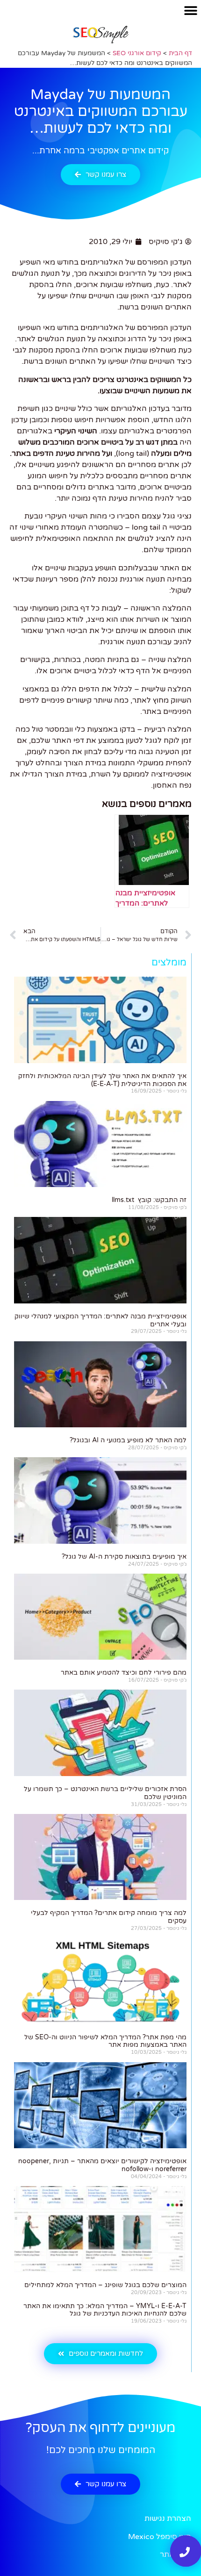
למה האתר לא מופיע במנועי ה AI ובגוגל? (128, 1440)
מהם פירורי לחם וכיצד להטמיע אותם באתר (124, 1673)
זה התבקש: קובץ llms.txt (149, 1200)
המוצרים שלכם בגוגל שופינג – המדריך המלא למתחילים (105, 2285)
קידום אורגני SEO (137, 53)
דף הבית (180, 53)
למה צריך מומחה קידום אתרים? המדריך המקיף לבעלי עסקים (109, 1917)
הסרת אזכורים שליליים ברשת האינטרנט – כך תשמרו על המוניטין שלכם (105, 1793)
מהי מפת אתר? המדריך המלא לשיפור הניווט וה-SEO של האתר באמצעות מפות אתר (105, 2041)
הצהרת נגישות (168, 2518)
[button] (190, 11)
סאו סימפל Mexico (160, 2537)
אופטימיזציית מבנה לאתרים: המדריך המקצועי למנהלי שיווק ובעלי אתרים (100, 1320)
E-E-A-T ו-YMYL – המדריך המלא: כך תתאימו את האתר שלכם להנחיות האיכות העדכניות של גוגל (105, 2310)
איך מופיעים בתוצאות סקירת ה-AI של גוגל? (124, 1557)
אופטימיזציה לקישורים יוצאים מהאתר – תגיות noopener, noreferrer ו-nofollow (102, 2165)
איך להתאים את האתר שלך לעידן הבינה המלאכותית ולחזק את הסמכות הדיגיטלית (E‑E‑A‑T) (102, 1080)
